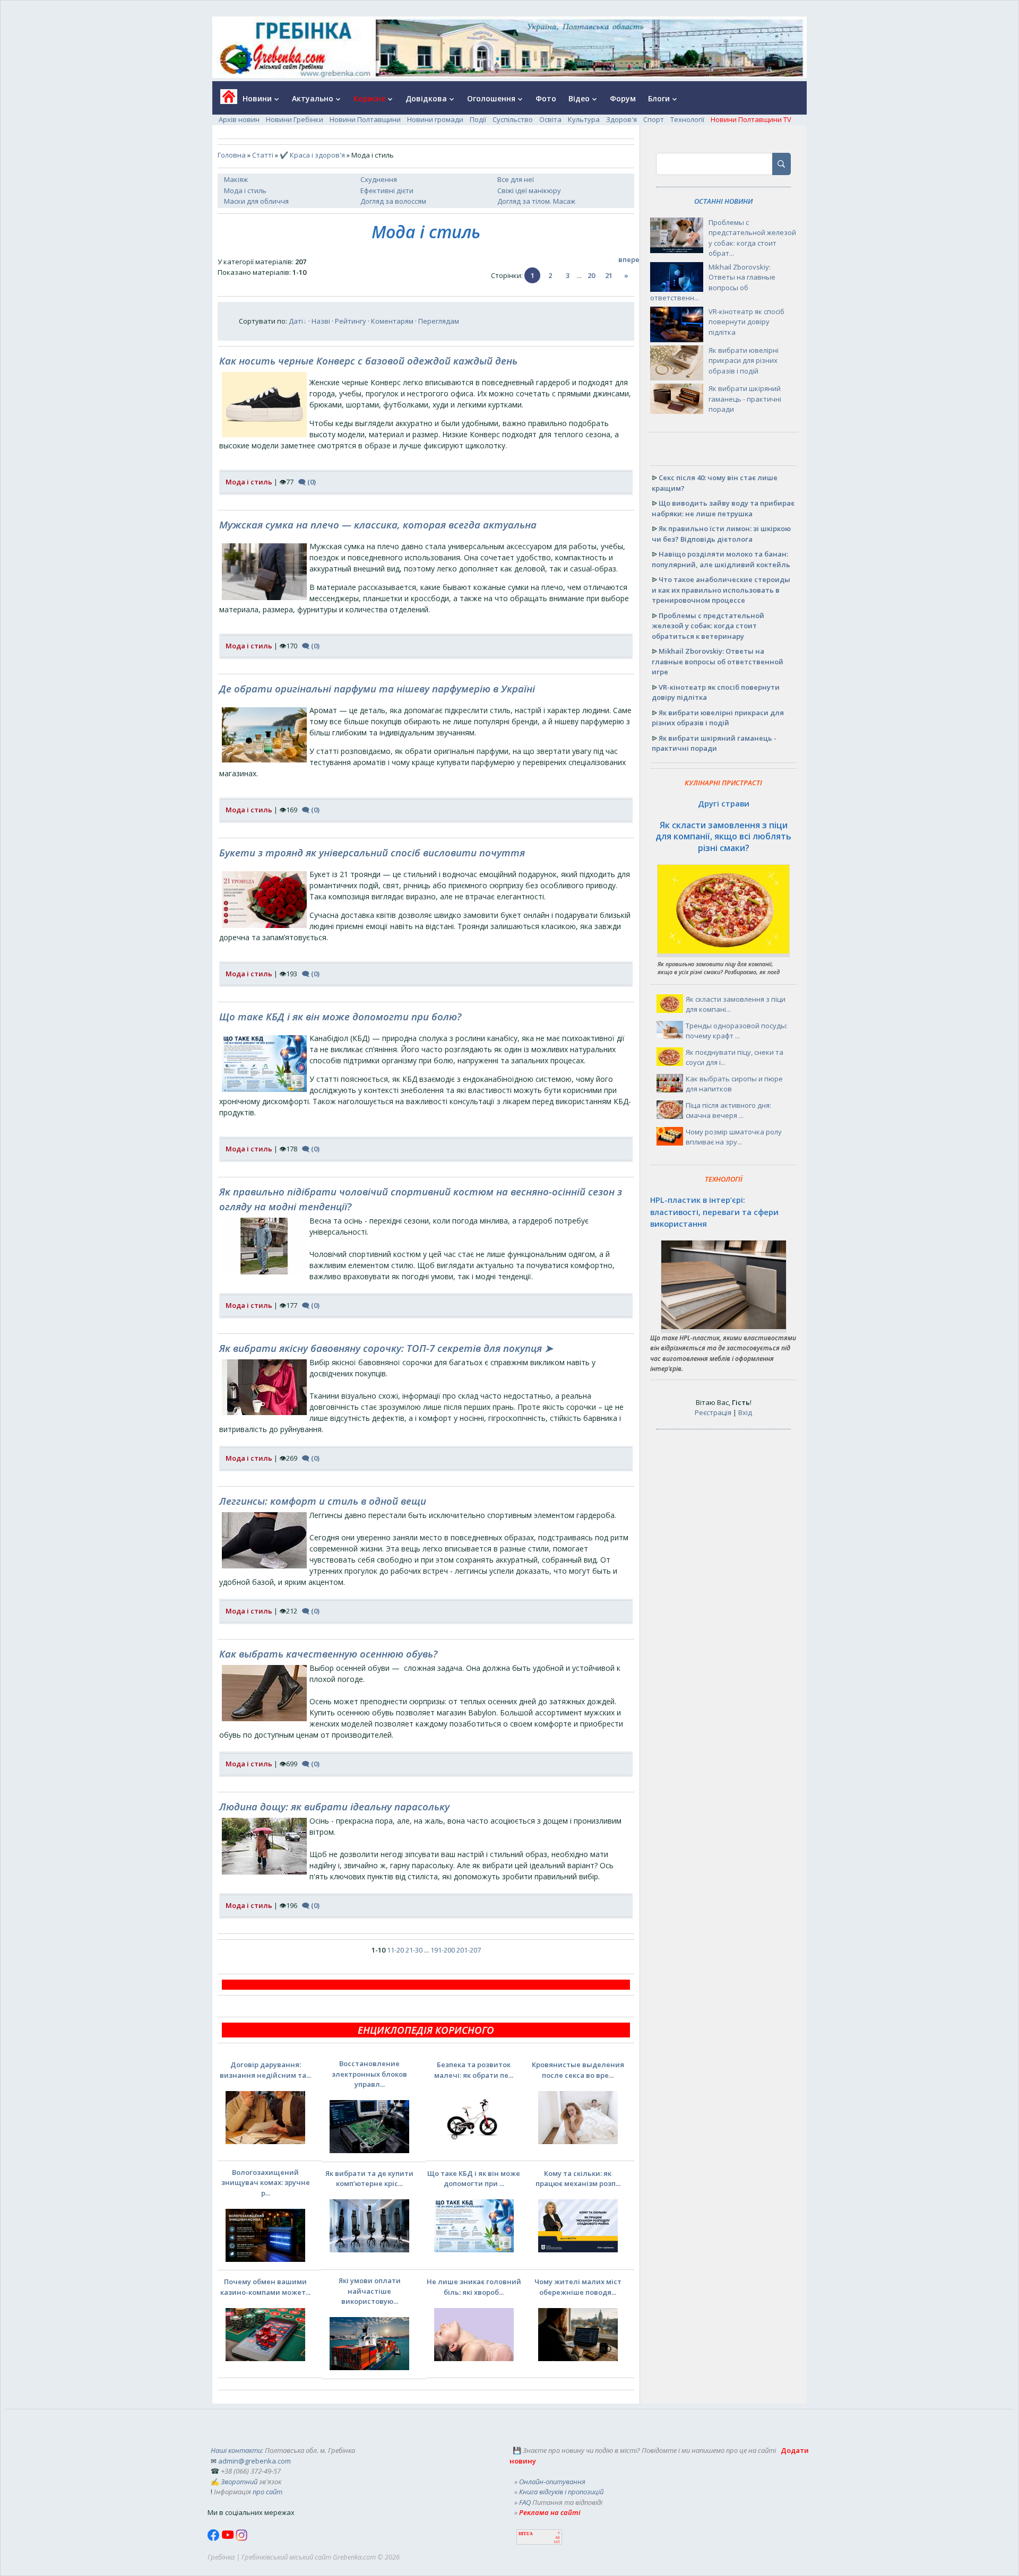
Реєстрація (713, 1412)
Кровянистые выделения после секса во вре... (578, 2070)
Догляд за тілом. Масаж (536, 201)
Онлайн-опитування (552, 2482)
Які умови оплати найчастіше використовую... (370, 2291)
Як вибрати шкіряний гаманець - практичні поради (745, 399)
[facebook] (214, 2538)
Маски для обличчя (256, 201)
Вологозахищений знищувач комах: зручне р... (266, 2183)
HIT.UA (526, 2534)
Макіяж (236, 179)
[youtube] (228, 2538)
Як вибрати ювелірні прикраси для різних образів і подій (744, 361)
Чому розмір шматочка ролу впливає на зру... (734, 1137)
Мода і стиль (245, 190)
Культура (584, 119)
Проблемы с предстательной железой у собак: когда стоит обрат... (752, 238)
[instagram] (241, 2538)
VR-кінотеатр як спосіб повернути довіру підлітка (746, 322)
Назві (321, 321)
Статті (263, 155)
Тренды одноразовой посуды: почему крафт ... (737, 1031)
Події (478, 119)
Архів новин (239, 119)
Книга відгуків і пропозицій (561, 2492)
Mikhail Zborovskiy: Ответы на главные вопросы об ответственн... (713, 283)
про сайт (267, 2492)
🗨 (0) (307, 482)
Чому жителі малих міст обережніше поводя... (578, 2287)
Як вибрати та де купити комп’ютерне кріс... (369, 2179)
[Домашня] (225, 100)
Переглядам (439, 321)
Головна (232, 155)
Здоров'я (621, 119)
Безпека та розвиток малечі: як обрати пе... (474, 2070)
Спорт (654, 119)
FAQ (525, 2502)
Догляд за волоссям (393, 201)
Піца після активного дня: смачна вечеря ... (728, 1111)
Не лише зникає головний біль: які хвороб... (474, 2287)
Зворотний (239, 2482)
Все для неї (516, 179)
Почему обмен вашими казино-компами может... (265, 2287)
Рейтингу (351, 321)
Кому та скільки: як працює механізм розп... (578, 2179)
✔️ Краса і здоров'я (312, 155)
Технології (687, 119)
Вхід (745, 1412)
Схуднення (379, 179)
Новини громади (435, 119)
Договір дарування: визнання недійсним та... (265, 2070)
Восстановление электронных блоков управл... (369, 2074)
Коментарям (392, 321)
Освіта (550, 119)
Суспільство (513, 119)
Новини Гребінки (295, 119)
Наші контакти (236, 2450)
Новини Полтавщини (365, 119)
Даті (296, 321)
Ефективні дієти (387, 190)
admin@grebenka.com (254, 2461)
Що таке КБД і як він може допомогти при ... (474, 2179)
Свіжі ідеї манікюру (529, 190)
